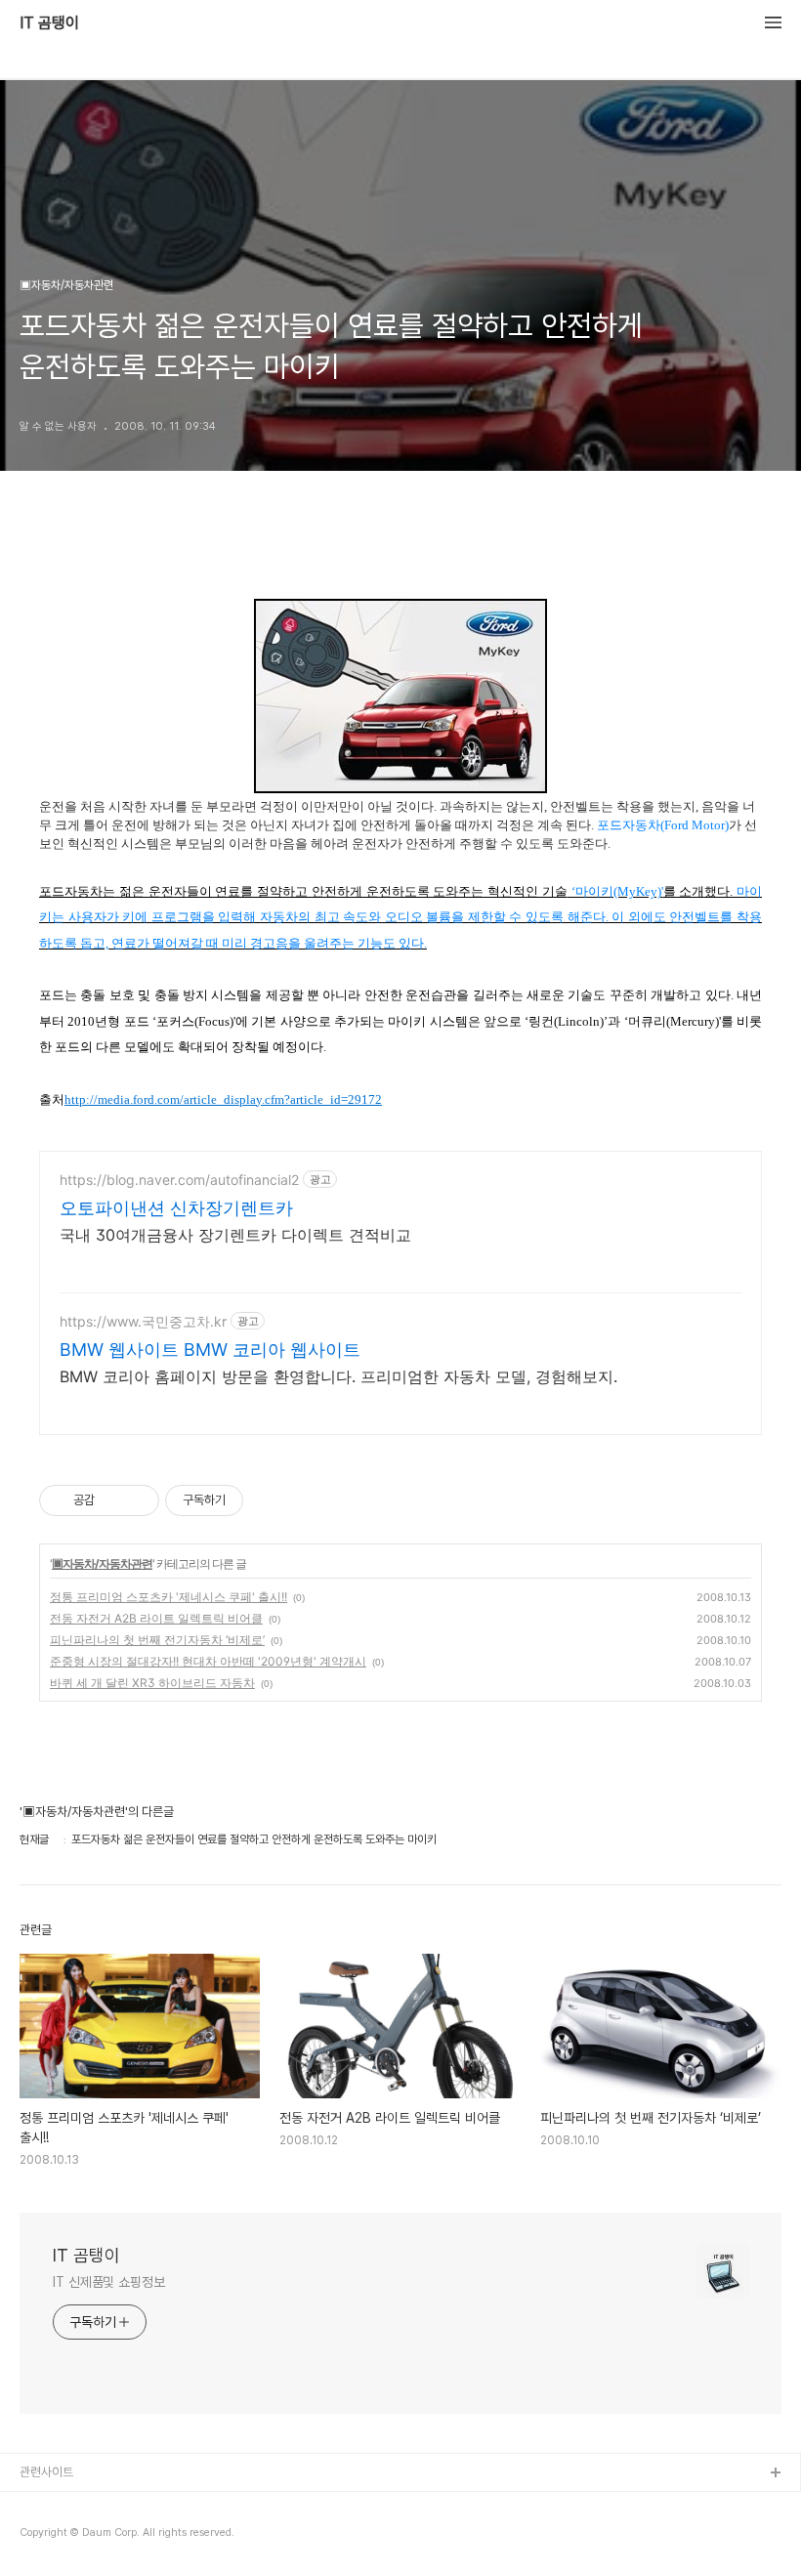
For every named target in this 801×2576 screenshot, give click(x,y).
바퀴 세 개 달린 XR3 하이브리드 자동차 (152, 1683)
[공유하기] (113, 1500)
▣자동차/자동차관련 (102, 1563)
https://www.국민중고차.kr (143, 1321)
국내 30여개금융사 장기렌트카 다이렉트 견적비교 (235, 1235)
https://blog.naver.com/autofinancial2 (179, 1180)
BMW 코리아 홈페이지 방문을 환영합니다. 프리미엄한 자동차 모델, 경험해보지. (338, 1376)
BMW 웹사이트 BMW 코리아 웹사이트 (210, 1350)
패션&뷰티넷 (52, 2536)
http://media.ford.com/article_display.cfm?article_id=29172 (223, 1099)
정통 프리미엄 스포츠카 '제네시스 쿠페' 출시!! (169, 1597)
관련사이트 (46, 2472)
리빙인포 (42, 2505)
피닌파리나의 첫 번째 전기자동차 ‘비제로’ (157, 1640)
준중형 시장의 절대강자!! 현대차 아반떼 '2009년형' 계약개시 (208, 1661)
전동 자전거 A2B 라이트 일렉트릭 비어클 (156, 1618)
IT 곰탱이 (49, 23)
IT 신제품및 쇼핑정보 (109, 2282)
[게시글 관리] (137, 1500)
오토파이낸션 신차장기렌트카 (176, 1208)
